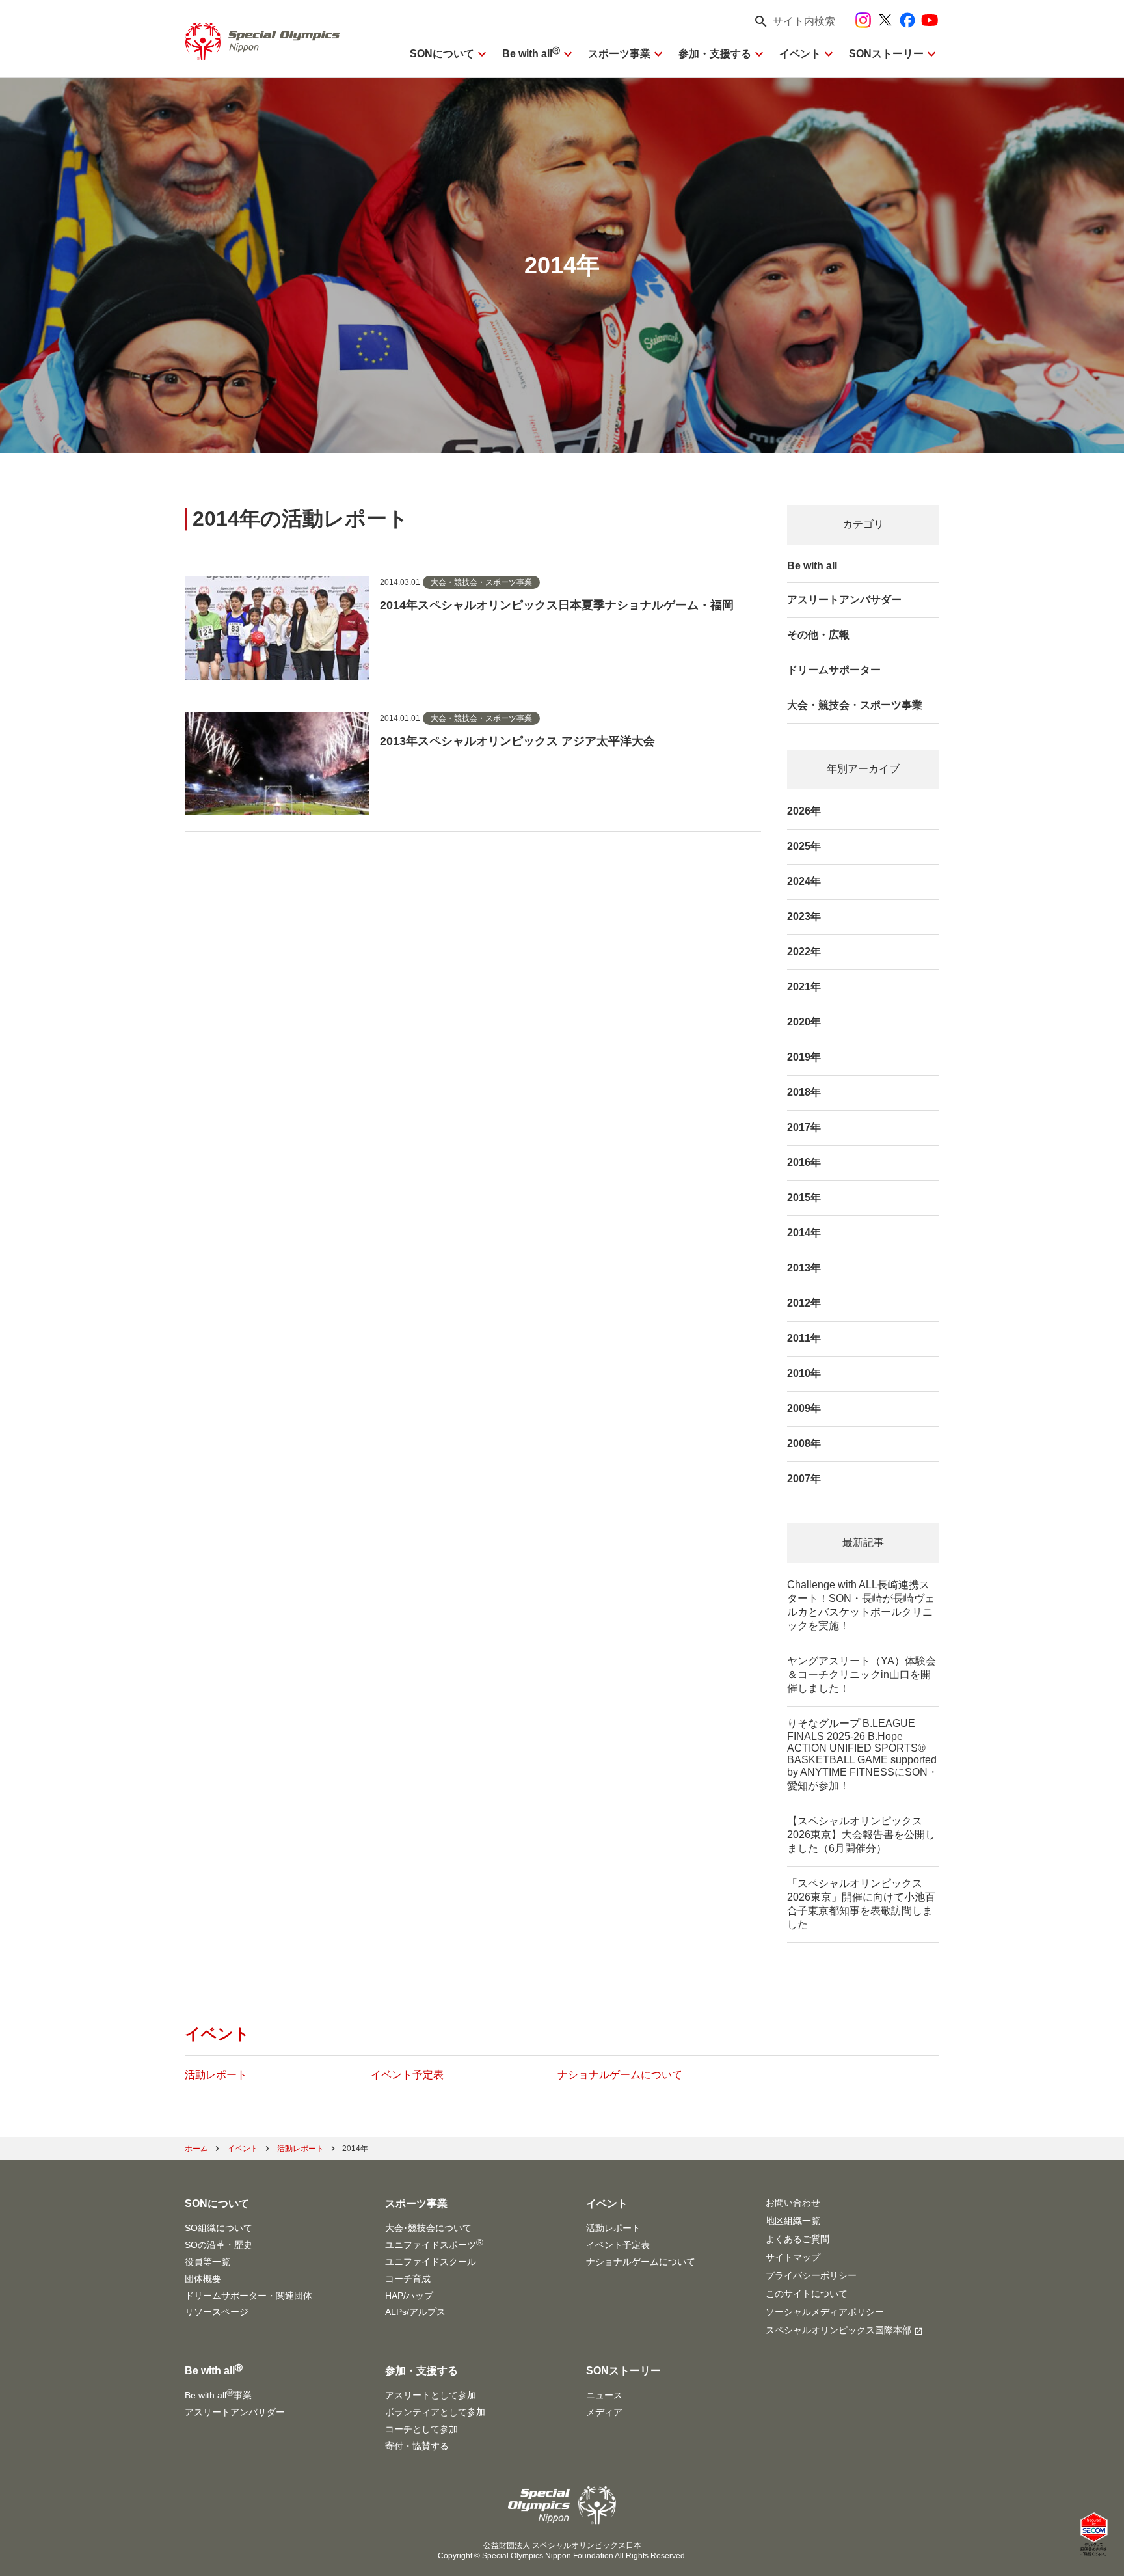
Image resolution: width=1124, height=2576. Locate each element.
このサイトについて (807, 2294)
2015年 (804, 1198)
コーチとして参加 (421, 2429)
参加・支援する (715, 54)
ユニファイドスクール (431, 2262)
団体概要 (203, 2279)
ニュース (604, 2395)
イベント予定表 (407, 2075)
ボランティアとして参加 (435, 2412)
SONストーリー (886, 54)
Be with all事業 (218, 2394)
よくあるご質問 (797, 2239)
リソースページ (217, 2312)
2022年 (804, 952)
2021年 (804, 987)
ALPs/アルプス (415, 2312)
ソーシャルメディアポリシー (825, 2312)
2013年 (804, 1268)
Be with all (531, 54)
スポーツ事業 (619, 54)
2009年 (804, 1408)
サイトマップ (793, 2257)
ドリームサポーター (834, 670)
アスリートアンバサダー (844, 600)
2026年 (804, 811)
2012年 (804, 1303)
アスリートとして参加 (431, 2395)
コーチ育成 (408, 2279)
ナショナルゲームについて (620, 2075)
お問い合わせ (793, 2203)
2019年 (804, 1057)
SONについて (442, 54)
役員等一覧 (207, 2262)
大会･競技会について (428, 2228)
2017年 (804, 1127)
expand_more (482, 54)
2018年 (804, 1092)
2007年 (804, 1479)
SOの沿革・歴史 (219, 2245)
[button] (791, 21)
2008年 (804, 1444)
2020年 (804, 1022)
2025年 (804, 846)
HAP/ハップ (409, 2296)
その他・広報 (818, 635)
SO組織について (219, 2228)
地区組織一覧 (793, 2221)
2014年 (804, 1233)
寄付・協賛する (417, 2446)
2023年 (804, 916)
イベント (800, 54)
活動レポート (216, 2075)
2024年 (804, 881)
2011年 (804, 1338)
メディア (604, 2412)
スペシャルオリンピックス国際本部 (838, 2330)
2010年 (804, 1373)
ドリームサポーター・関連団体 (248, 2296)
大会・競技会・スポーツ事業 (855, 705)
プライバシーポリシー (811, 2275)
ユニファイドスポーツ (434, 2244)
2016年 (804, 1162)
